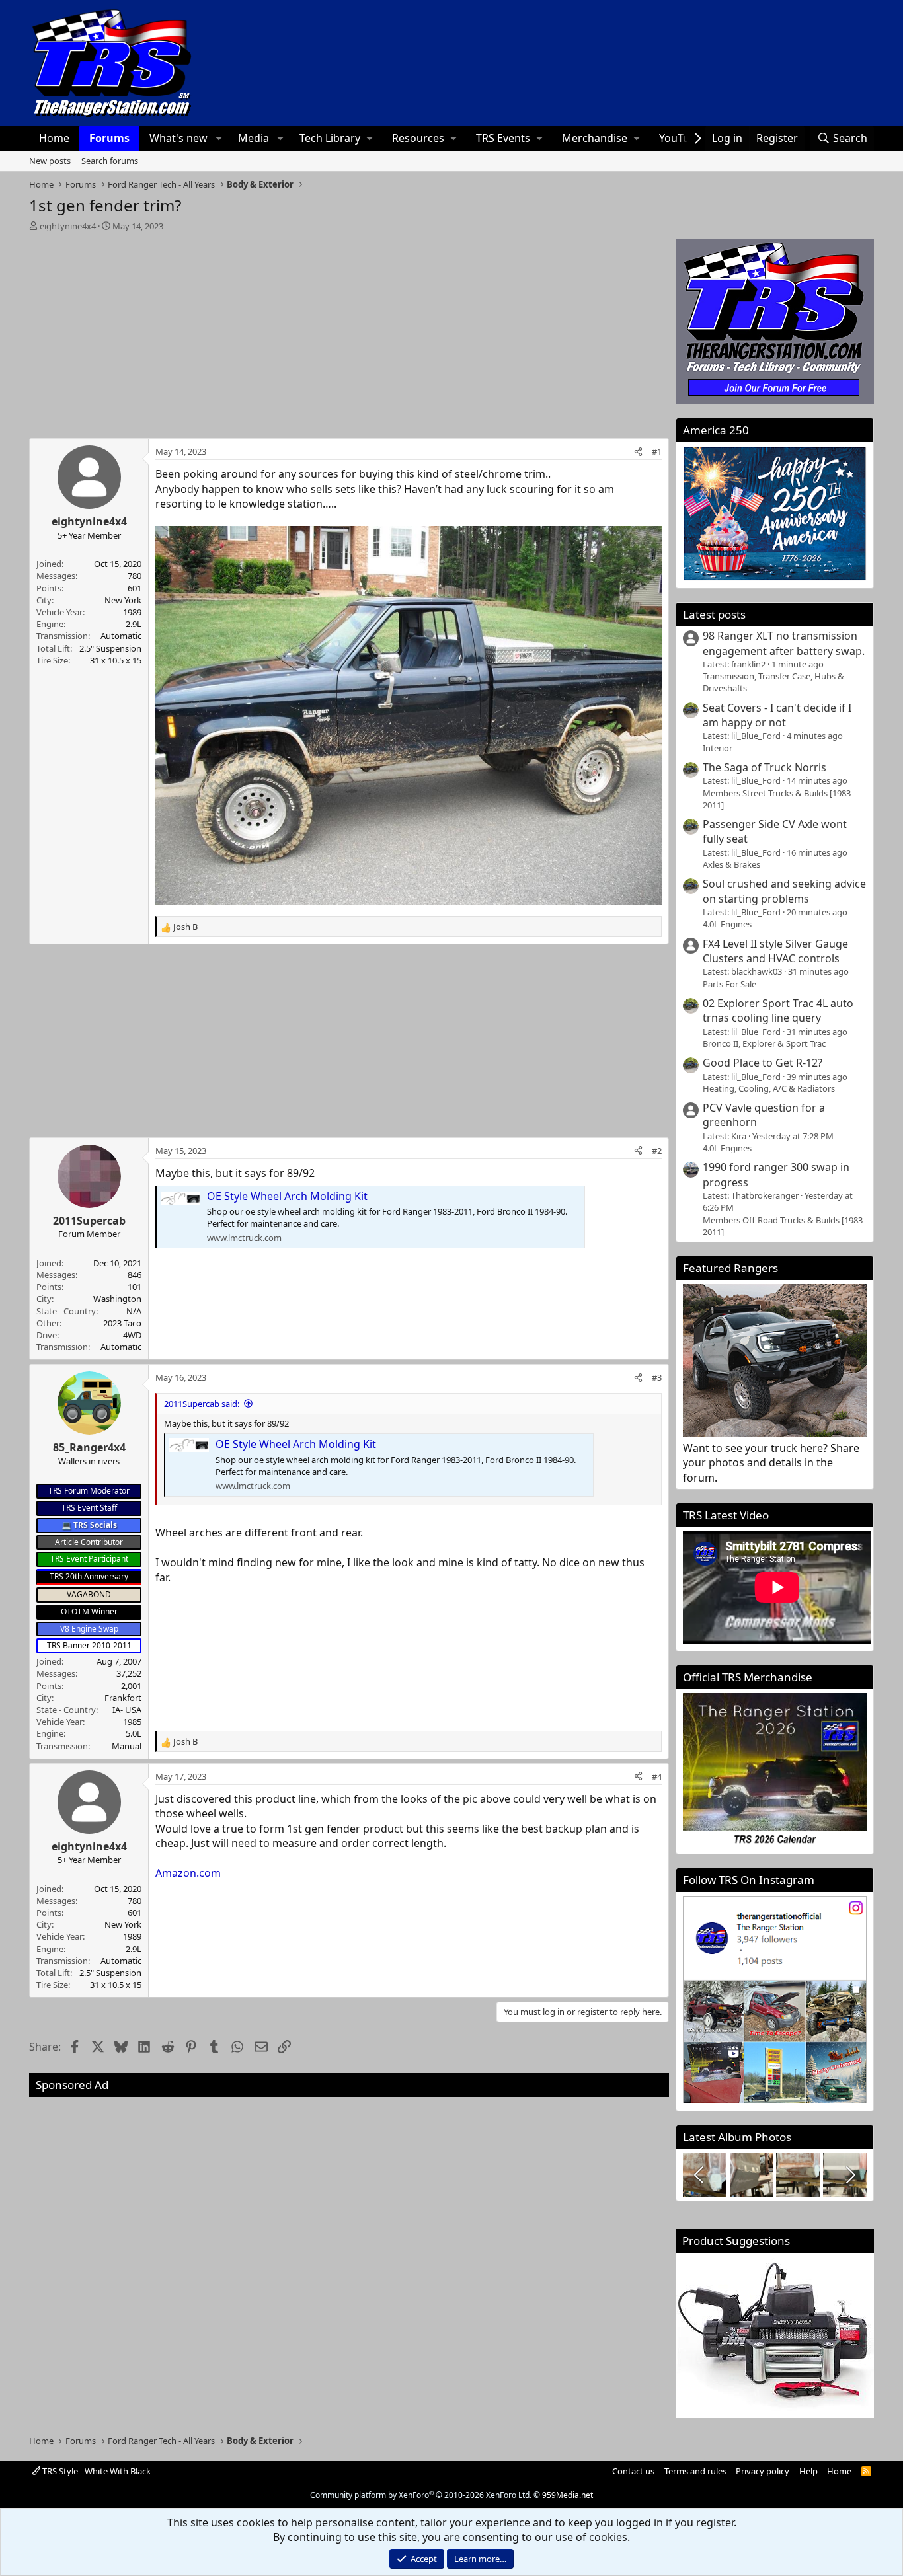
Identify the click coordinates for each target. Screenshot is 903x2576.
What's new (178, 138)
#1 (657, 451)
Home (54, 138)
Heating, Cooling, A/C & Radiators (769, 1088)
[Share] (638, 451)
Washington (117, 1299)
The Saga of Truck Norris (765, 767)
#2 (657, 1151)
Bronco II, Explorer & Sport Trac (764, 1043)
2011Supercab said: (202, 1404)
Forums (109, 138)
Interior (718, 748)
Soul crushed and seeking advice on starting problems (784, 891)
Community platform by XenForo (421, 2495)
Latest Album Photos (737, 2137)
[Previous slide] (700, 2175)
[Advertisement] (349, 331)
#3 (657, 1377)
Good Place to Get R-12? (763, 1063)
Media (254, 138)
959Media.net (568, 2495)
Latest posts (714, 614)
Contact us (633, 2471)
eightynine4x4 (68, 226)
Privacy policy (763, 2471)
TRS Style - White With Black (96, 2471)
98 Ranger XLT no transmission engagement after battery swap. (784, 643)
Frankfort (123, 1698)
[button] (218, 138)
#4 (657, 1776)
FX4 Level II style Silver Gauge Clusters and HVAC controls (775, 951)
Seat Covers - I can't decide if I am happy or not (777, 715)
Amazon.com (188, 1873)
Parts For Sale (729, 984)
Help (808, 2471)
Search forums (110, 161)
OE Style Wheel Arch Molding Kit (287, 1196)
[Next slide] (849, 2175)
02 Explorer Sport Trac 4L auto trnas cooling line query (778, 1010)
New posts (50, 161)
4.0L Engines (727, 924)
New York (123, 600)
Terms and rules (695, 2471)
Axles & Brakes (731, 864)
